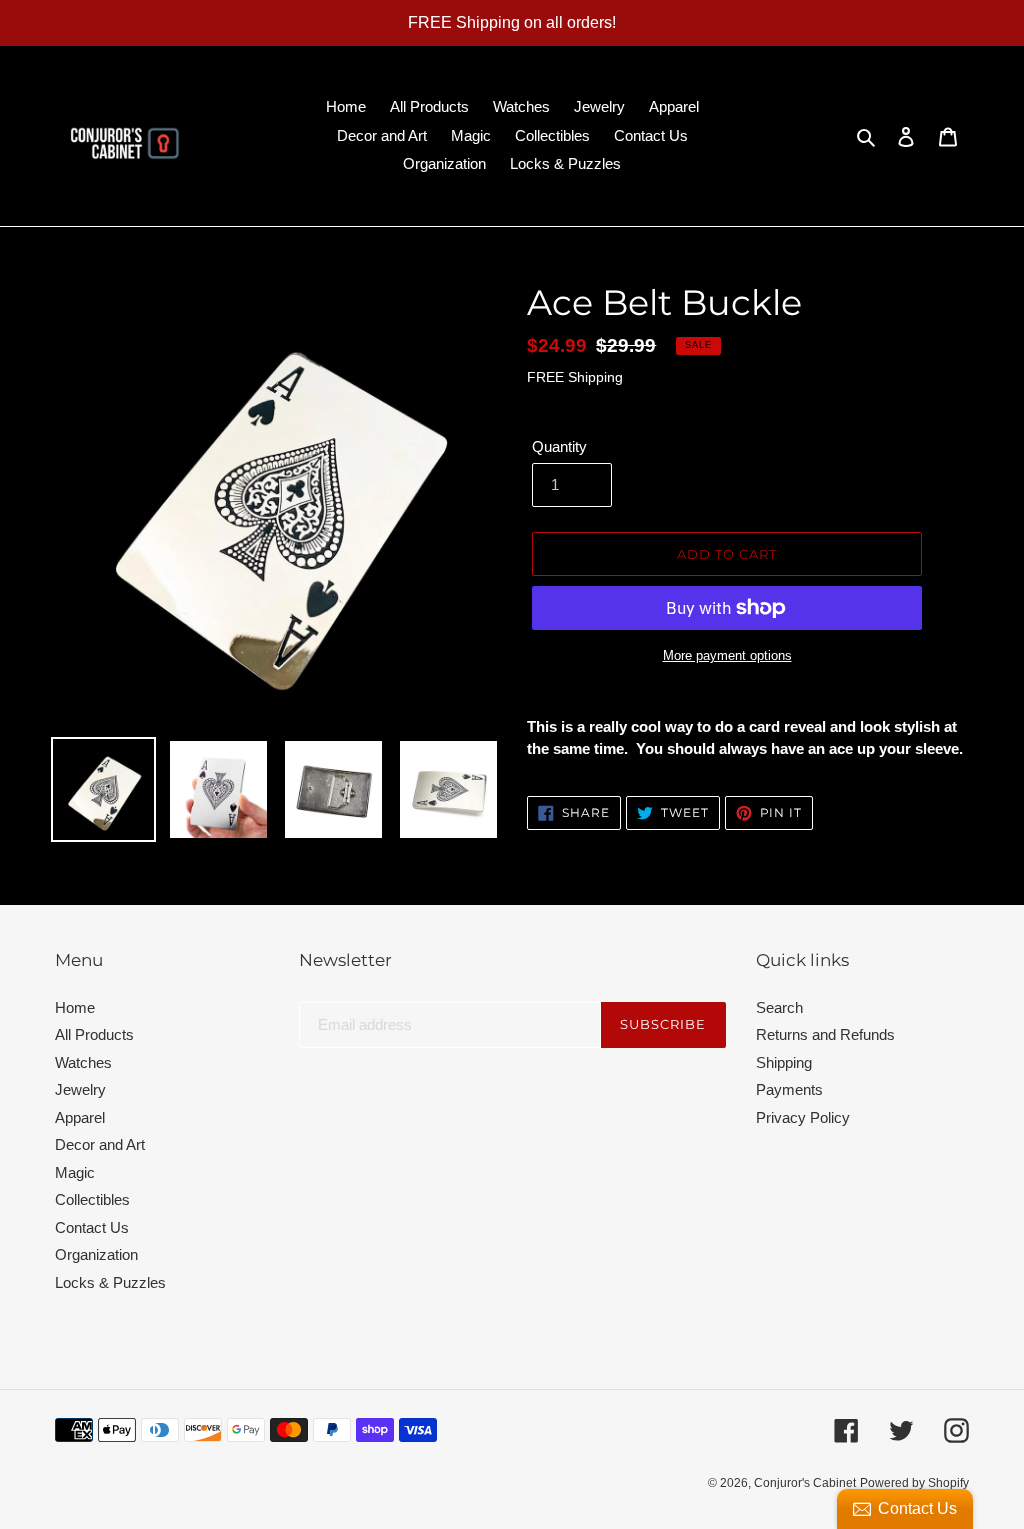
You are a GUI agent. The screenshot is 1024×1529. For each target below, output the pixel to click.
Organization (96, 1254)
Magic (75, 1172)
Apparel (80, 1117)
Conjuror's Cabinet (805, 1483)
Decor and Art (100, 1144)
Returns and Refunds (825, 1034)
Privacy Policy (803, 1117)
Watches (83, 1062)
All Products (94, 1034)
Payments (789, 1089)
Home (75, 1007)
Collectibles (92, 1199)
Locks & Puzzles (110, 1282)
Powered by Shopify (914, 1483)
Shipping (784, 1062)
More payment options (727, 655)
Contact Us (92, 1227)
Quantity (559, 446)
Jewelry (80, 1089)
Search (779, 1007)
